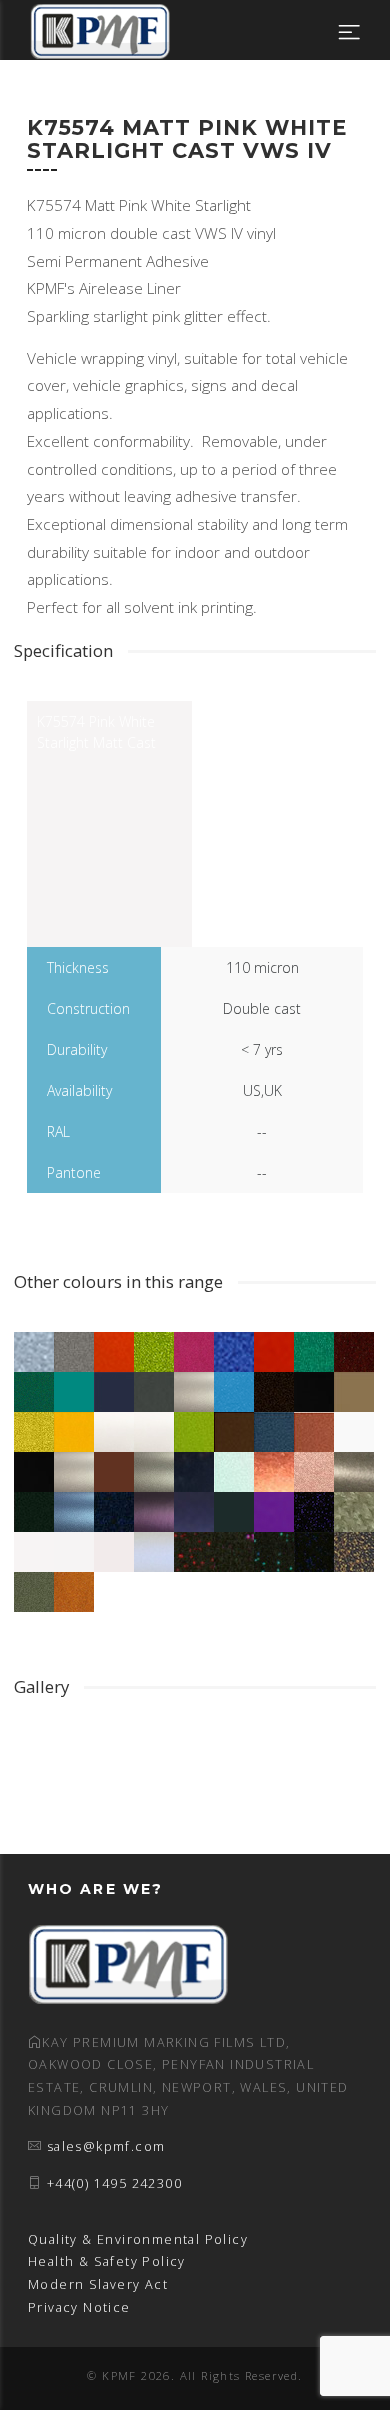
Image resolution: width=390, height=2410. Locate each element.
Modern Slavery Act (98, 2284)
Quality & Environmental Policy (138, 2239)
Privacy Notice (79, 2307)
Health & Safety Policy (107, 2261)
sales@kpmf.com (106, 2146)
